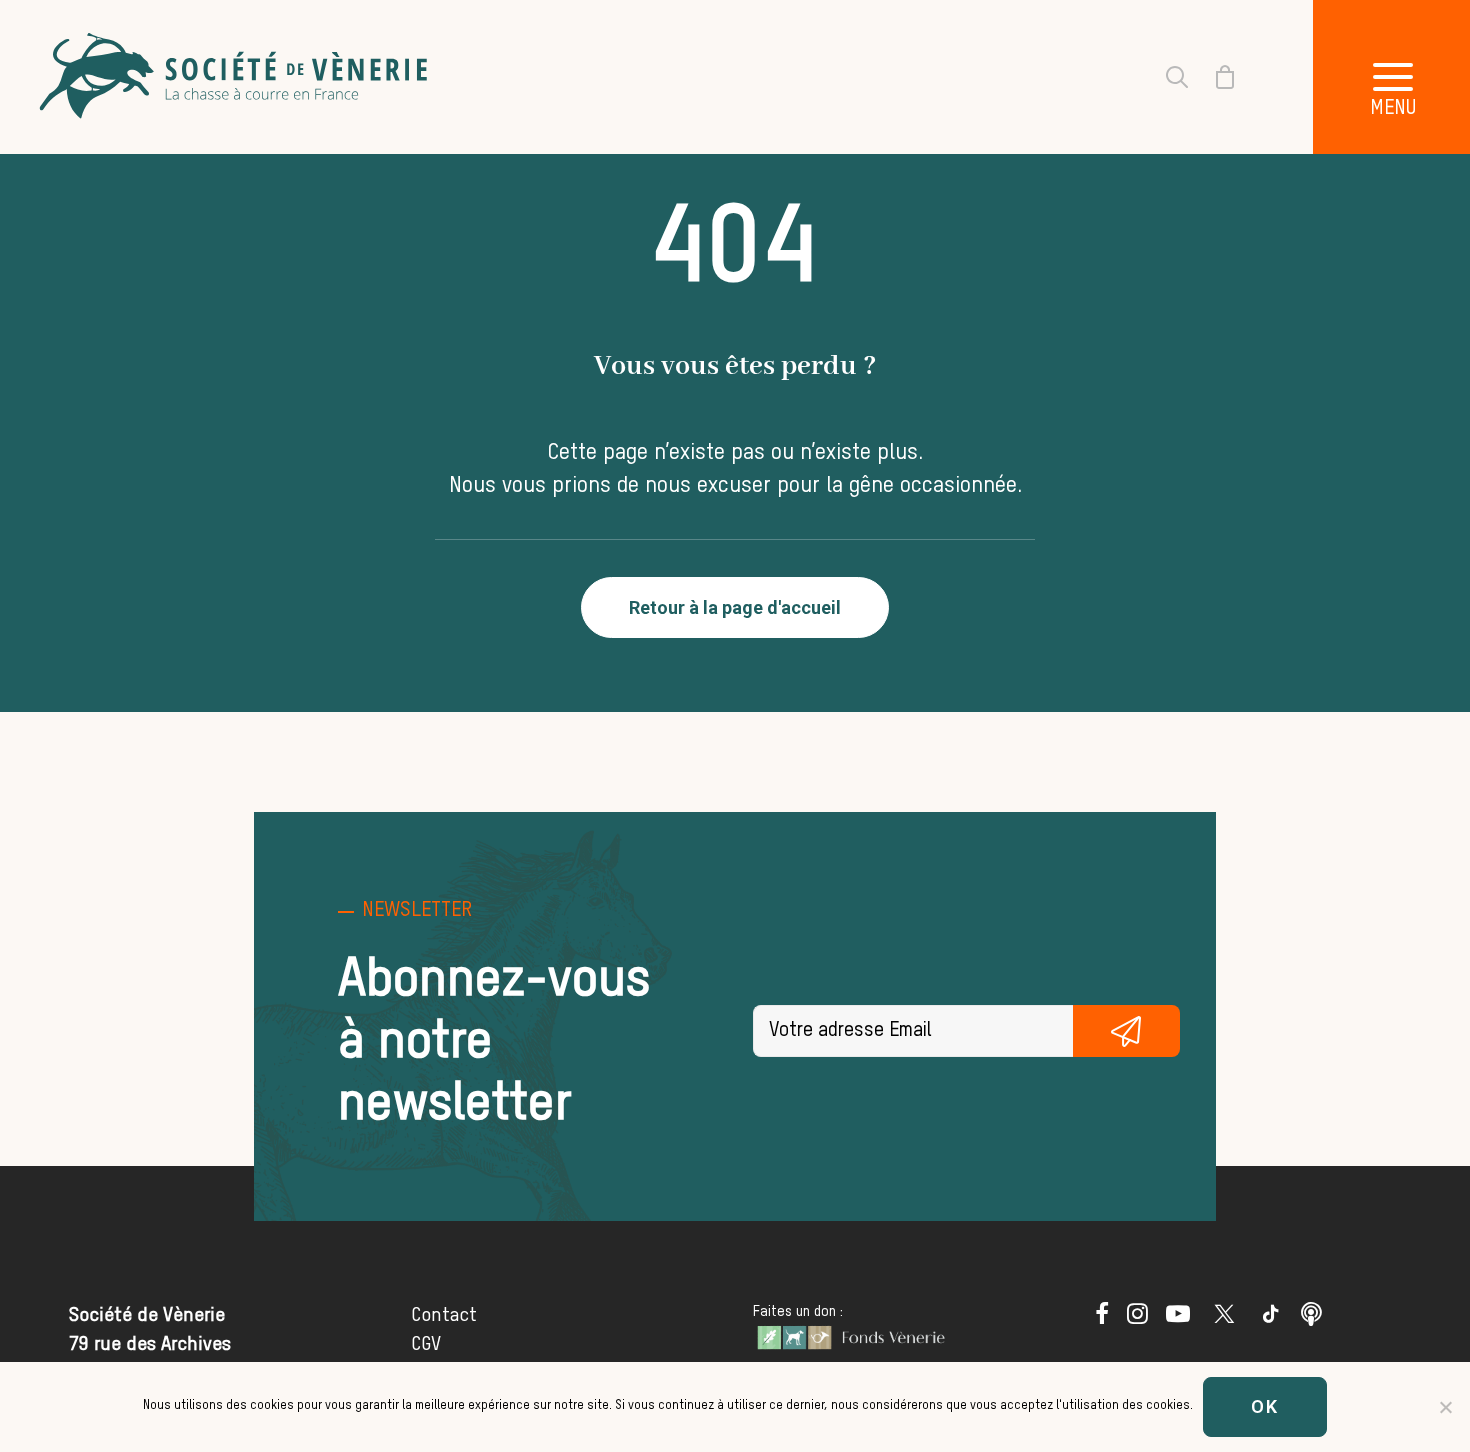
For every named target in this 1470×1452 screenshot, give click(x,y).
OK (1265, 1406)
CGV (426, 1344)
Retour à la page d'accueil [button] (735, 607)
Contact (444, 1315)
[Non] (1445, 1407)
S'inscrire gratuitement (1126, 1031)
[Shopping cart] (1213, 77)
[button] (1102, 1318)
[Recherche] (1165, 77)
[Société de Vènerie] (236, 77)
